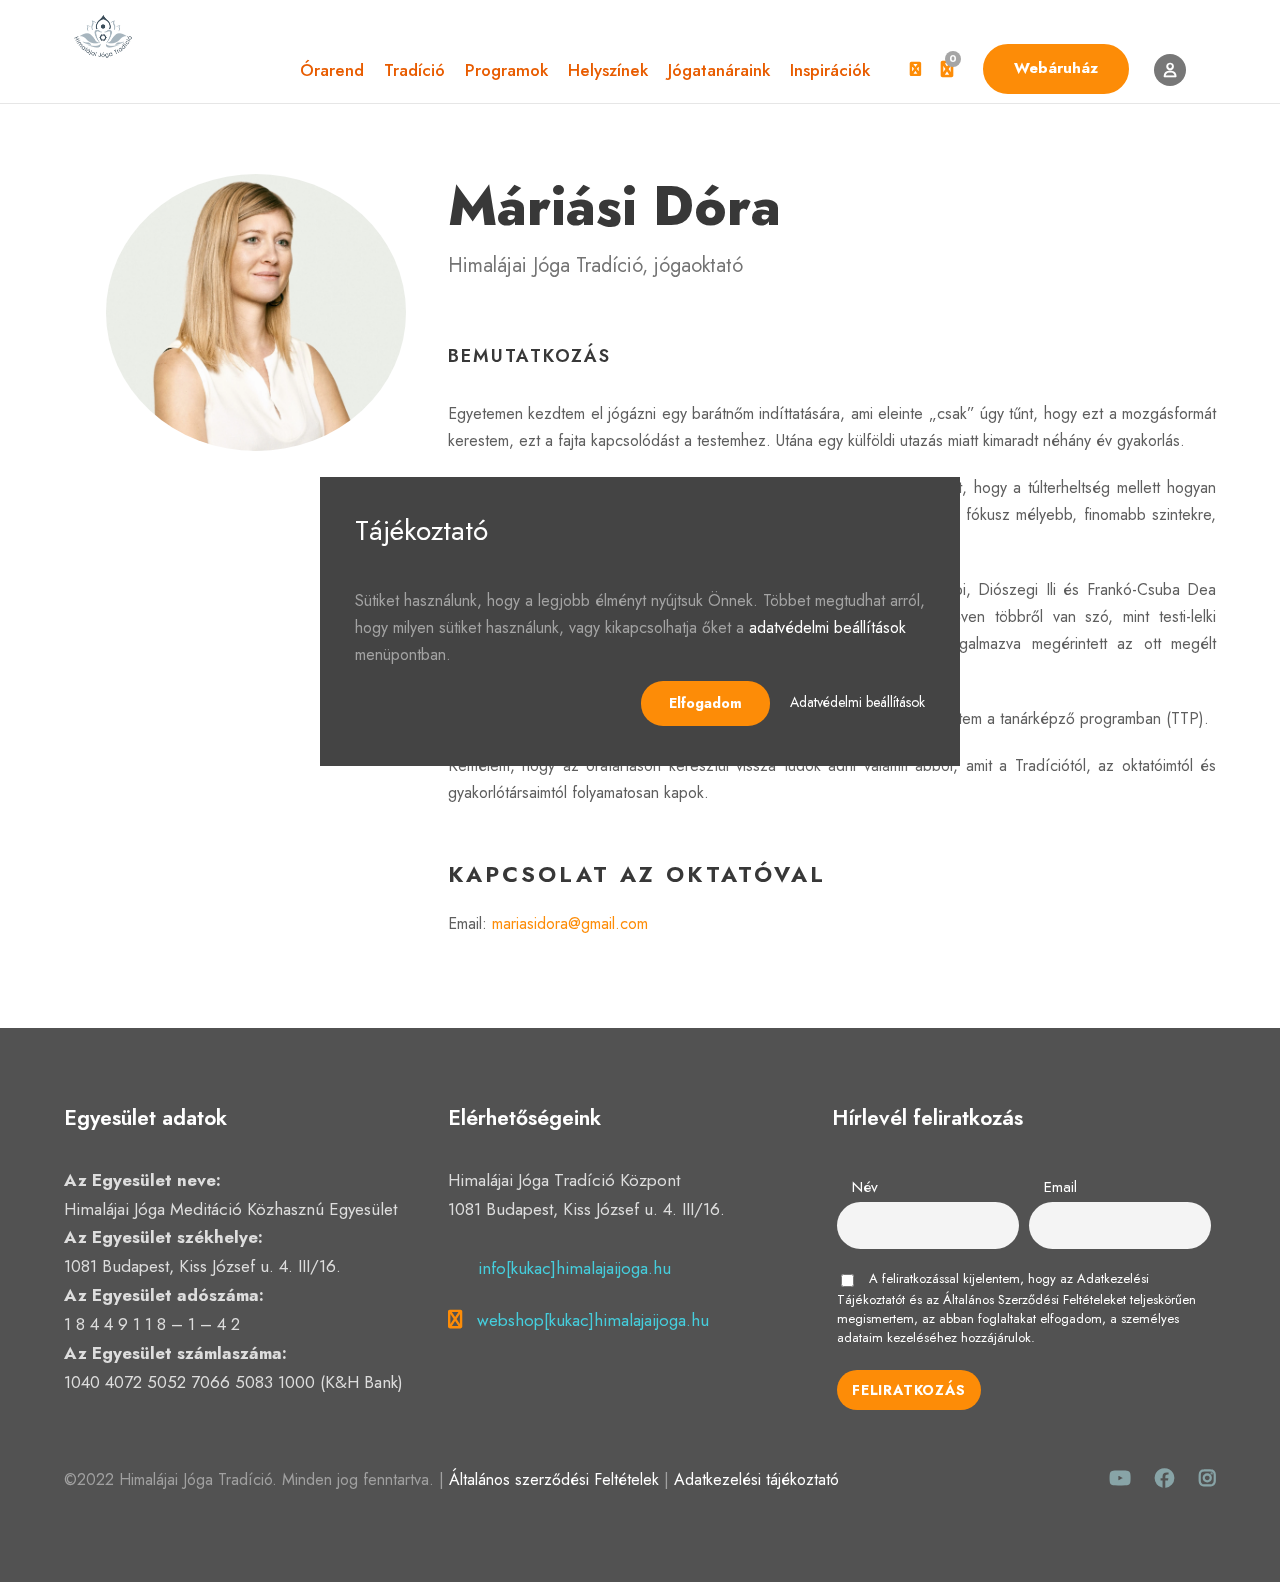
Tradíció (414, 70)
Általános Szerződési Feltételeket (1034, 1299)
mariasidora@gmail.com (570, 923)
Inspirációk (830, 70)
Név (865, 1187)
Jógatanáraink (719, 70)
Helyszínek (608, 70)
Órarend (332, 70)
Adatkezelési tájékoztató (756, 1479)
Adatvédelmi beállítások (857, 702)
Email (1060, 1187)
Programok (506, 70)
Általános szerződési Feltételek (554, 1479)
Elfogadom (705, 703)
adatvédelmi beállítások (827, 627)
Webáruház (1056, 68)
